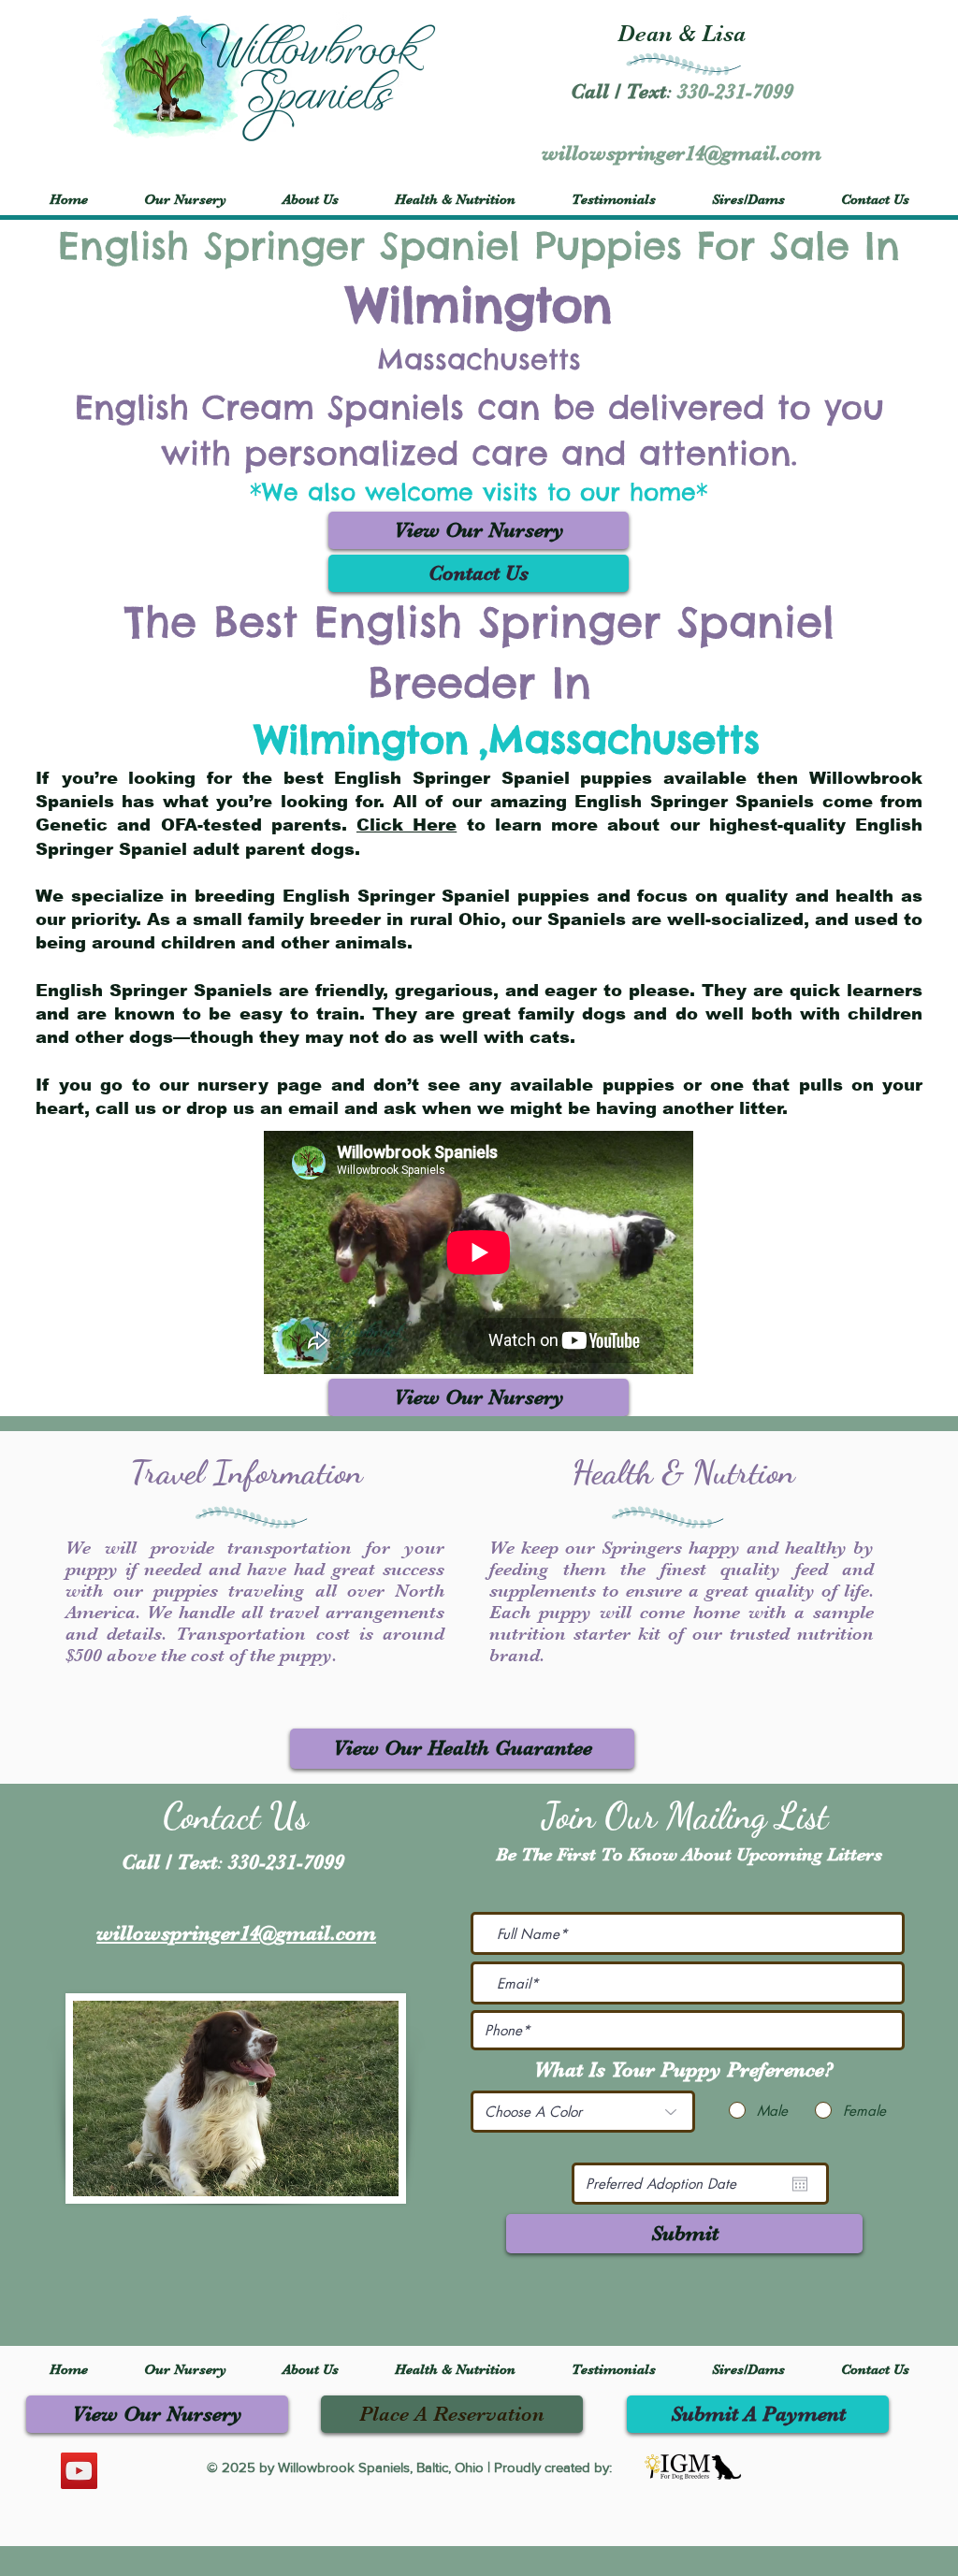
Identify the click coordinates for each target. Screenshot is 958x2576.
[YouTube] (79, 2471)
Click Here (406, 825)
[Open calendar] (800, 2184)
